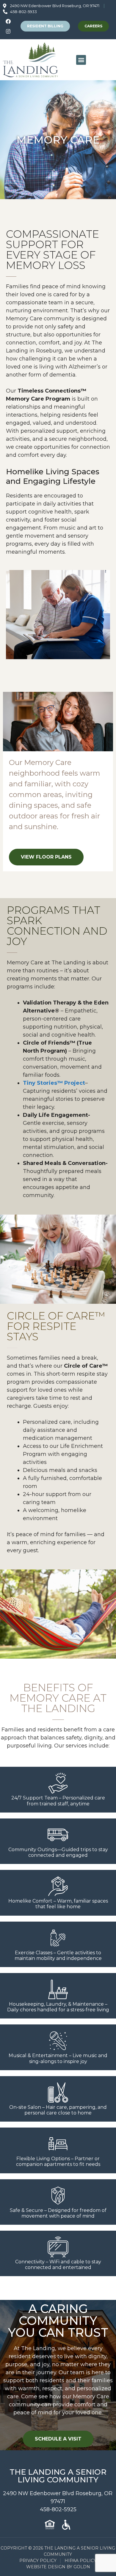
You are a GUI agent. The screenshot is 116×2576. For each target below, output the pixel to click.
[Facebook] (8, 21)
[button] (81, 60)
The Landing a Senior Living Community (58, 2476)
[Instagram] (8, 31)
